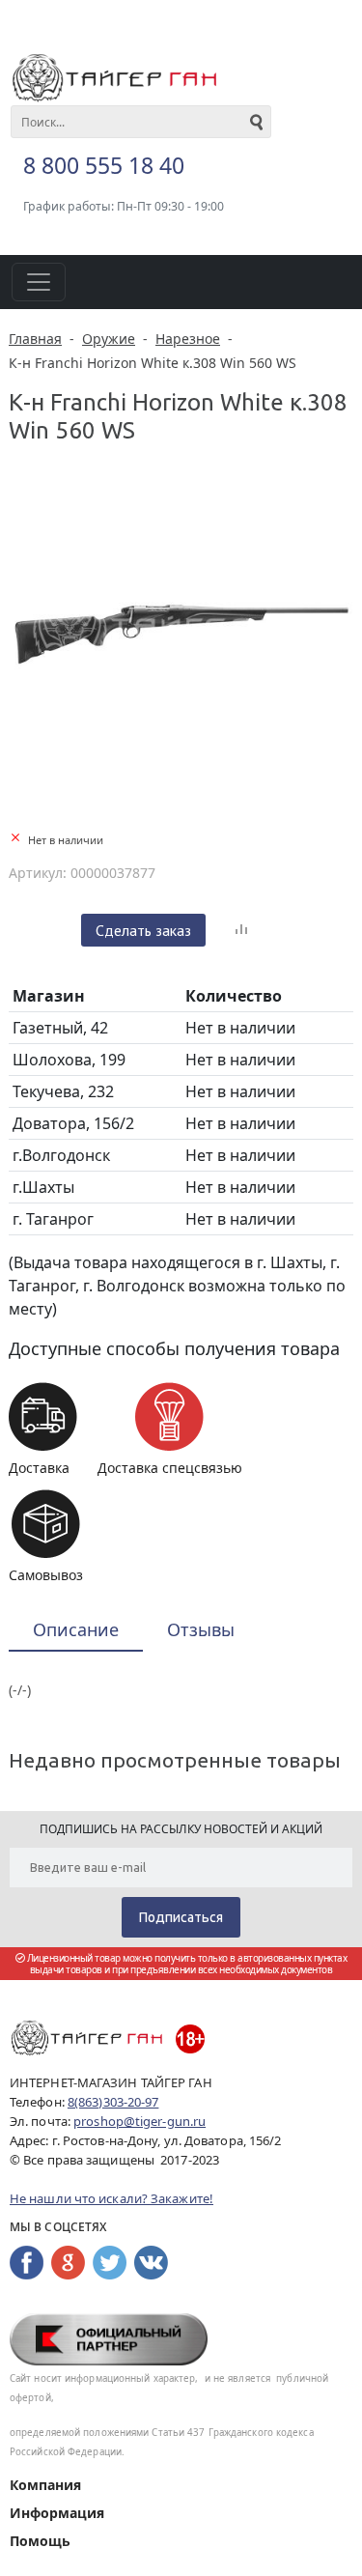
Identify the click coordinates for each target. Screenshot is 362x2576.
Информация (57, 2513)
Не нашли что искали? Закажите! (111, 2198)
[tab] (76, 1631)
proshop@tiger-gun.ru (139, 2121)
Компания (45, 2485)
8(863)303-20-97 (113, 2102)
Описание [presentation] (76, 1629)
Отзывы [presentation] (201, 1629)
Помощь (40, 2541)
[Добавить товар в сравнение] (241, 930)
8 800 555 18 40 (104, 165)
